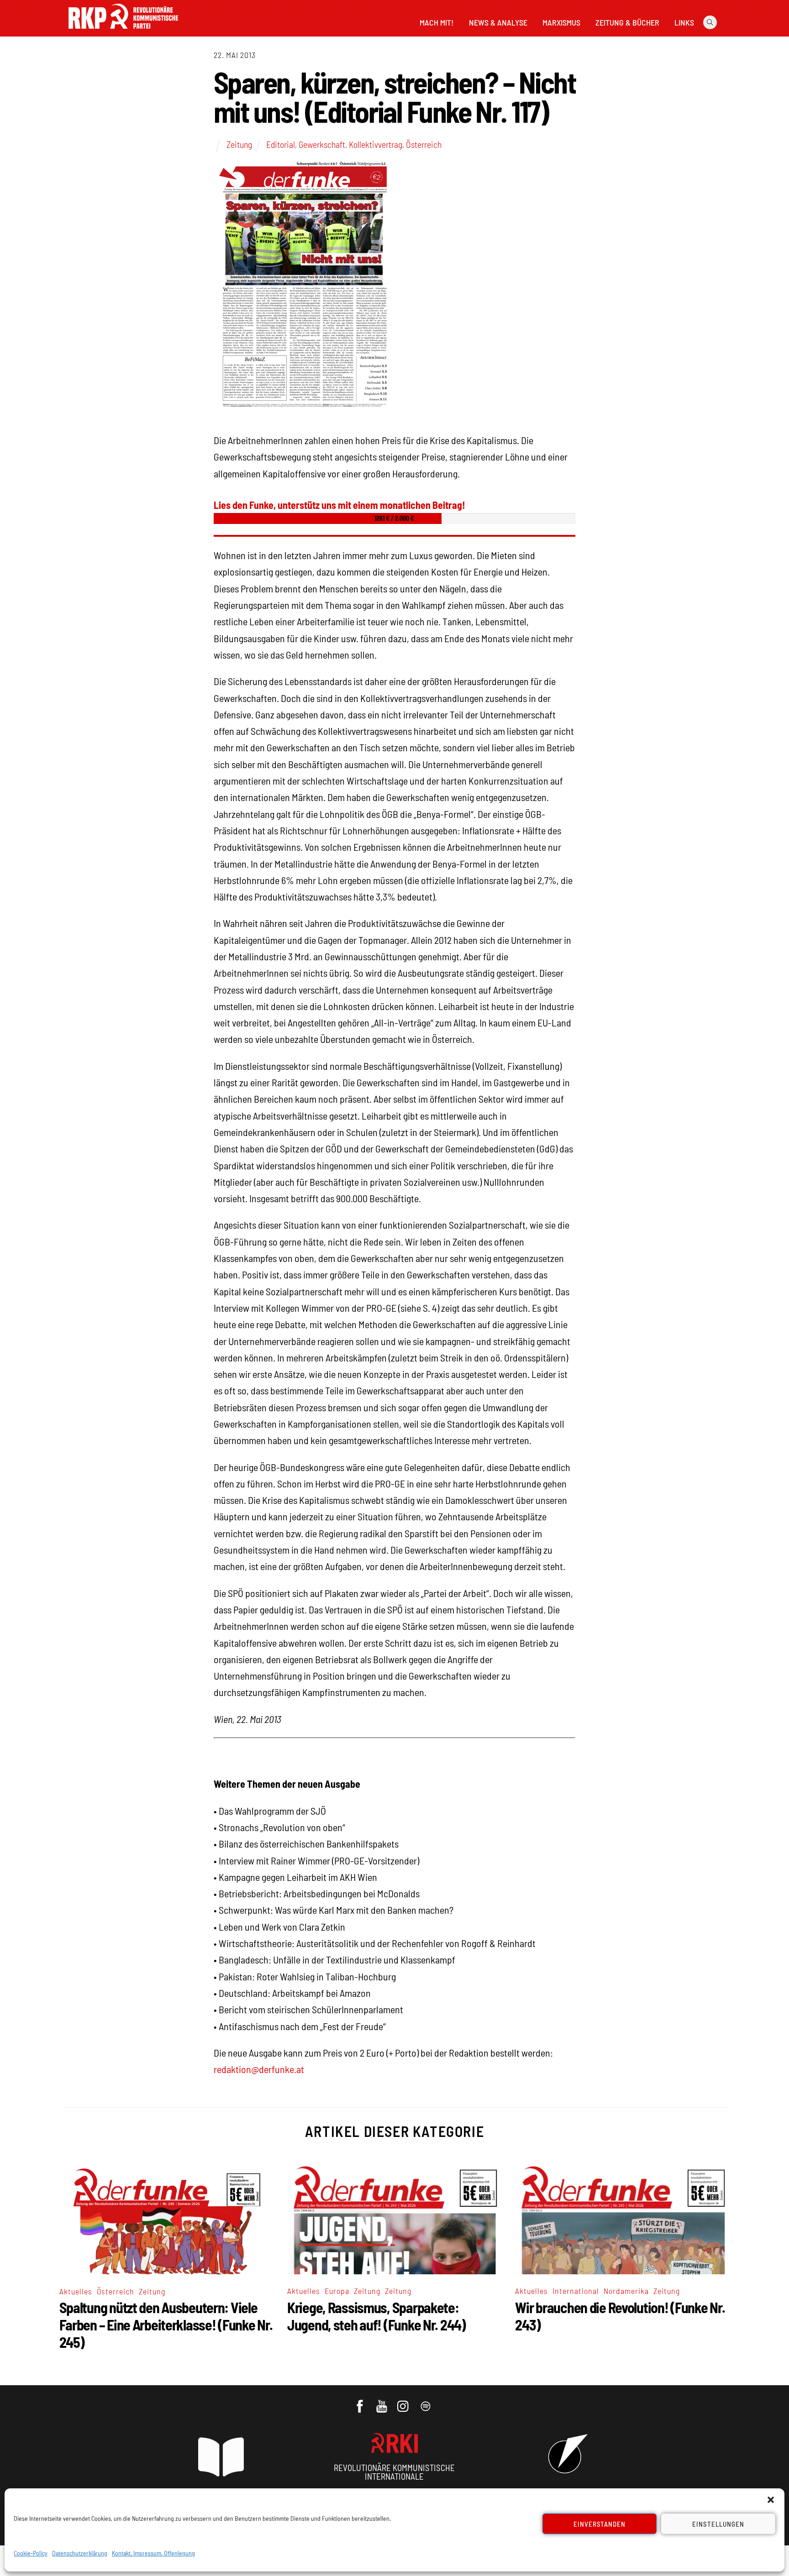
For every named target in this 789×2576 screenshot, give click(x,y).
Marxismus (561, 22)
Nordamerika (626, 2291)
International (576, 2291)
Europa (337, 2291)
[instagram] (404, 2402)
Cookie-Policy (31, 2553)
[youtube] (382, 2402)
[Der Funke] (123, 31)
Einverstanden (600, 2524)
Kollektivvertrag (376, 144)
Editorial (281, 144)
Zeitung (239, 144)
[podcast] (426, 2402)
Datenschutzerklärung (80, 2553)
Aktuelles (76, 2291)
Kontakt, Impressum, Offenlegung (153, 2553)
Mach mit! (437, 22)
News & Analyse (498, 22)
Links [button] (684, 22)
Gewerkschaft (322, 144)
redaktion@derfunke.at (259, 2069)
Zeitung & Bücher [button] (627, 22)
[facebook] (360, 2402)
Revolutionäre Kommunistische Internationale (394, 2472)
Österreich (424, 144)
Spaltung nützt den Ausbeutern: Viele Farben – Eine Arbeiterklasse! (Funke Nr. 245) (166, 2325)
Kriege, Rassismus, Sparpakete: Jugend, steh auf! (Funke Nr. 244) (376, 2316)
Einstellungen (718, 2524)
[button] (771, 2500)
